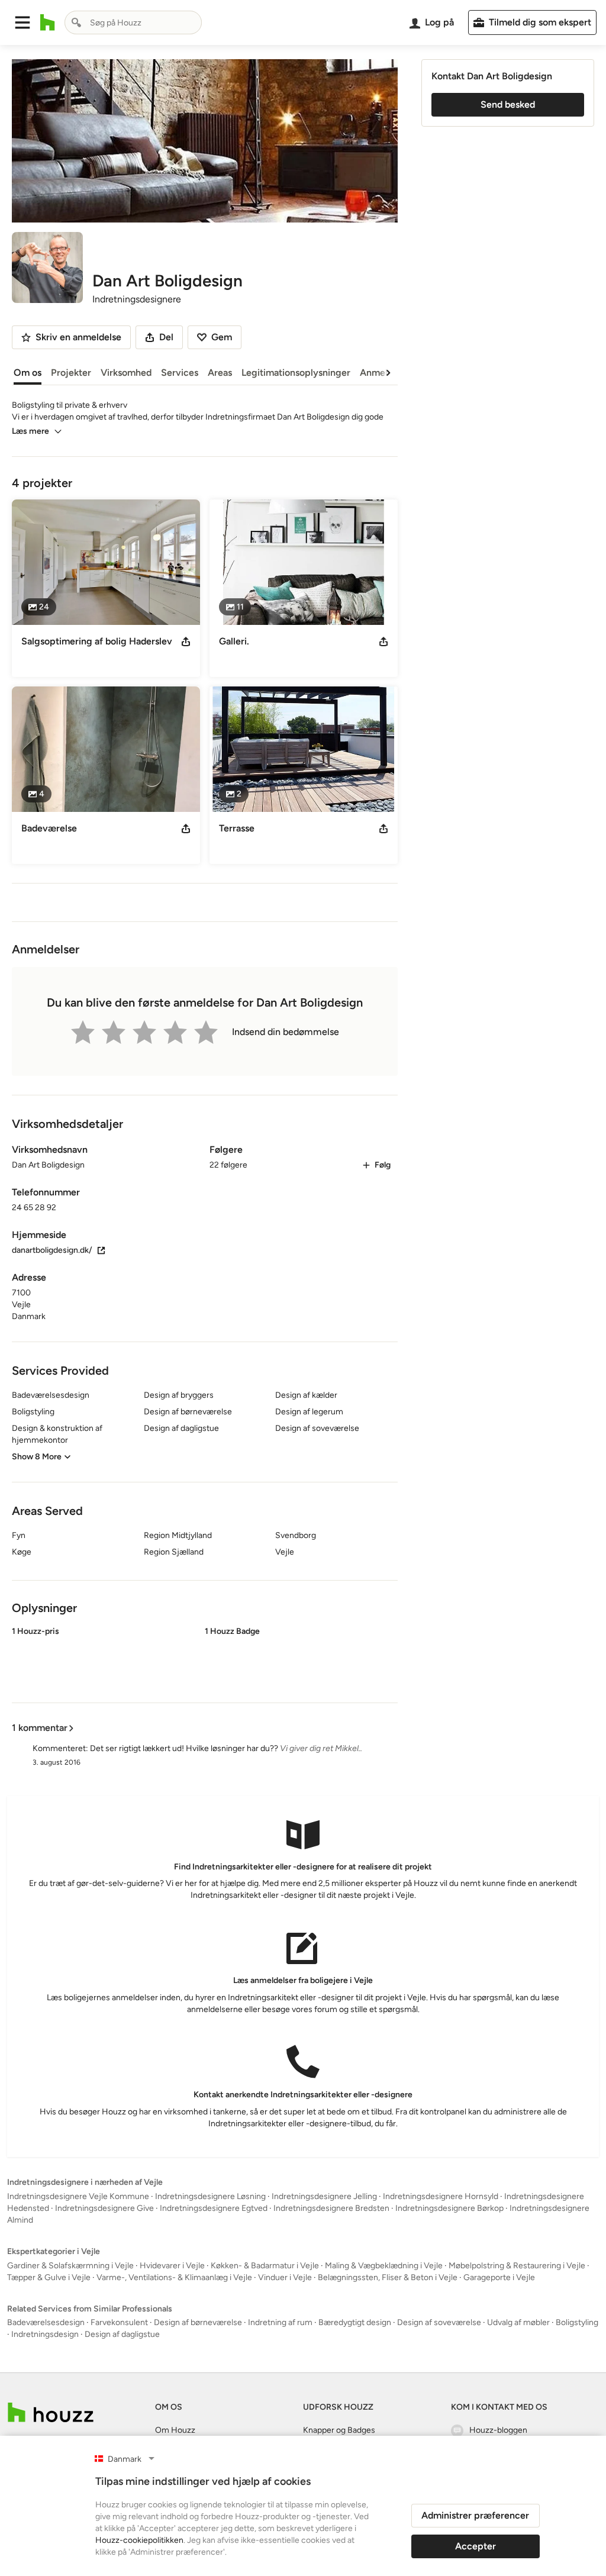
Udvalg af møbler (518, 2322)
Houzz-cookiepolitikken (139, 2540)
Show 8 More (37, 1457)
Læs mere (30, 431)
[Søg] (76, 22)
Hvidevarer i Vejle (172, 2266)
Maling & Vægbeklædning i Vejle (384, 2266)
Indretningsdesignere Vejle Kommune (78, 2196)
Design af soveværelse (439, 2322)
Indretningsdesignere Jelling (324, 2196)
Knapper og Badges (339, 2430)
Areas (220, 373)
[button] (22, 22)
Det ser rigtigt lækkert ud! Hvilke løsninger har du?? (184, 1748)
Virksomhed (126, 373)
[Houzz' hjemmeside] (48, 22)
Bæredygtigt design (355, 2322)
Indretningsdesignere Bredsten (331, 2208)
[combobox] (133, 22)
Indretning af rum (280, 2322)
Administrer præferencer (475, 2515)
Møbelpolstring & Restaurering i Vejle (517, 2266)
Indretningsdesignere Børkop (449, 2208)
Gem (222, 337)
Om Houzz (175, 2430)
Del (166, 337)
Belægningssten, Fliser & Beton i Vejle (388, 2277)
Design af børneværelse (198, 2322)
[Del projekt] (186, 641)
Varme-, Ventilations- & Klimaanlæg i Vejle (174, 2277)
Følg (383, 1165)
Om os (28, 373)
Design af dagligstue (122, 2334)
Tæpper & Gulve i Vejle (49, 2277)
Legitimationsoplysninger (296, 373)
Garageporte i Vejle (499, 2277)
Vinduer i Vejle (285, 2277)
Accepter (476, 2546)
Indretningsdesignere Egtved (214, 2208)
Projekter (71, 373)
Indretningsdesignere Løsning (210, 2196)
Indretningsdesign (45, 2334)
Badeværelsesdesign (46, 2322)
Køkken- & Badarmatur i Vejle (265, 2266)
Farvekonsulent (119, 2322)
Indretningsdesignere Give (104, 2208)
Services (180, 373)
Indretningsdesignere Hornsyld (441, 2196)
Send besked (508, 104)
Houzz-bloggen (498, 2430)
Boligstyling (577, 2322)
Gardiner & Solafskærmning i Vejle (70, 2266)
